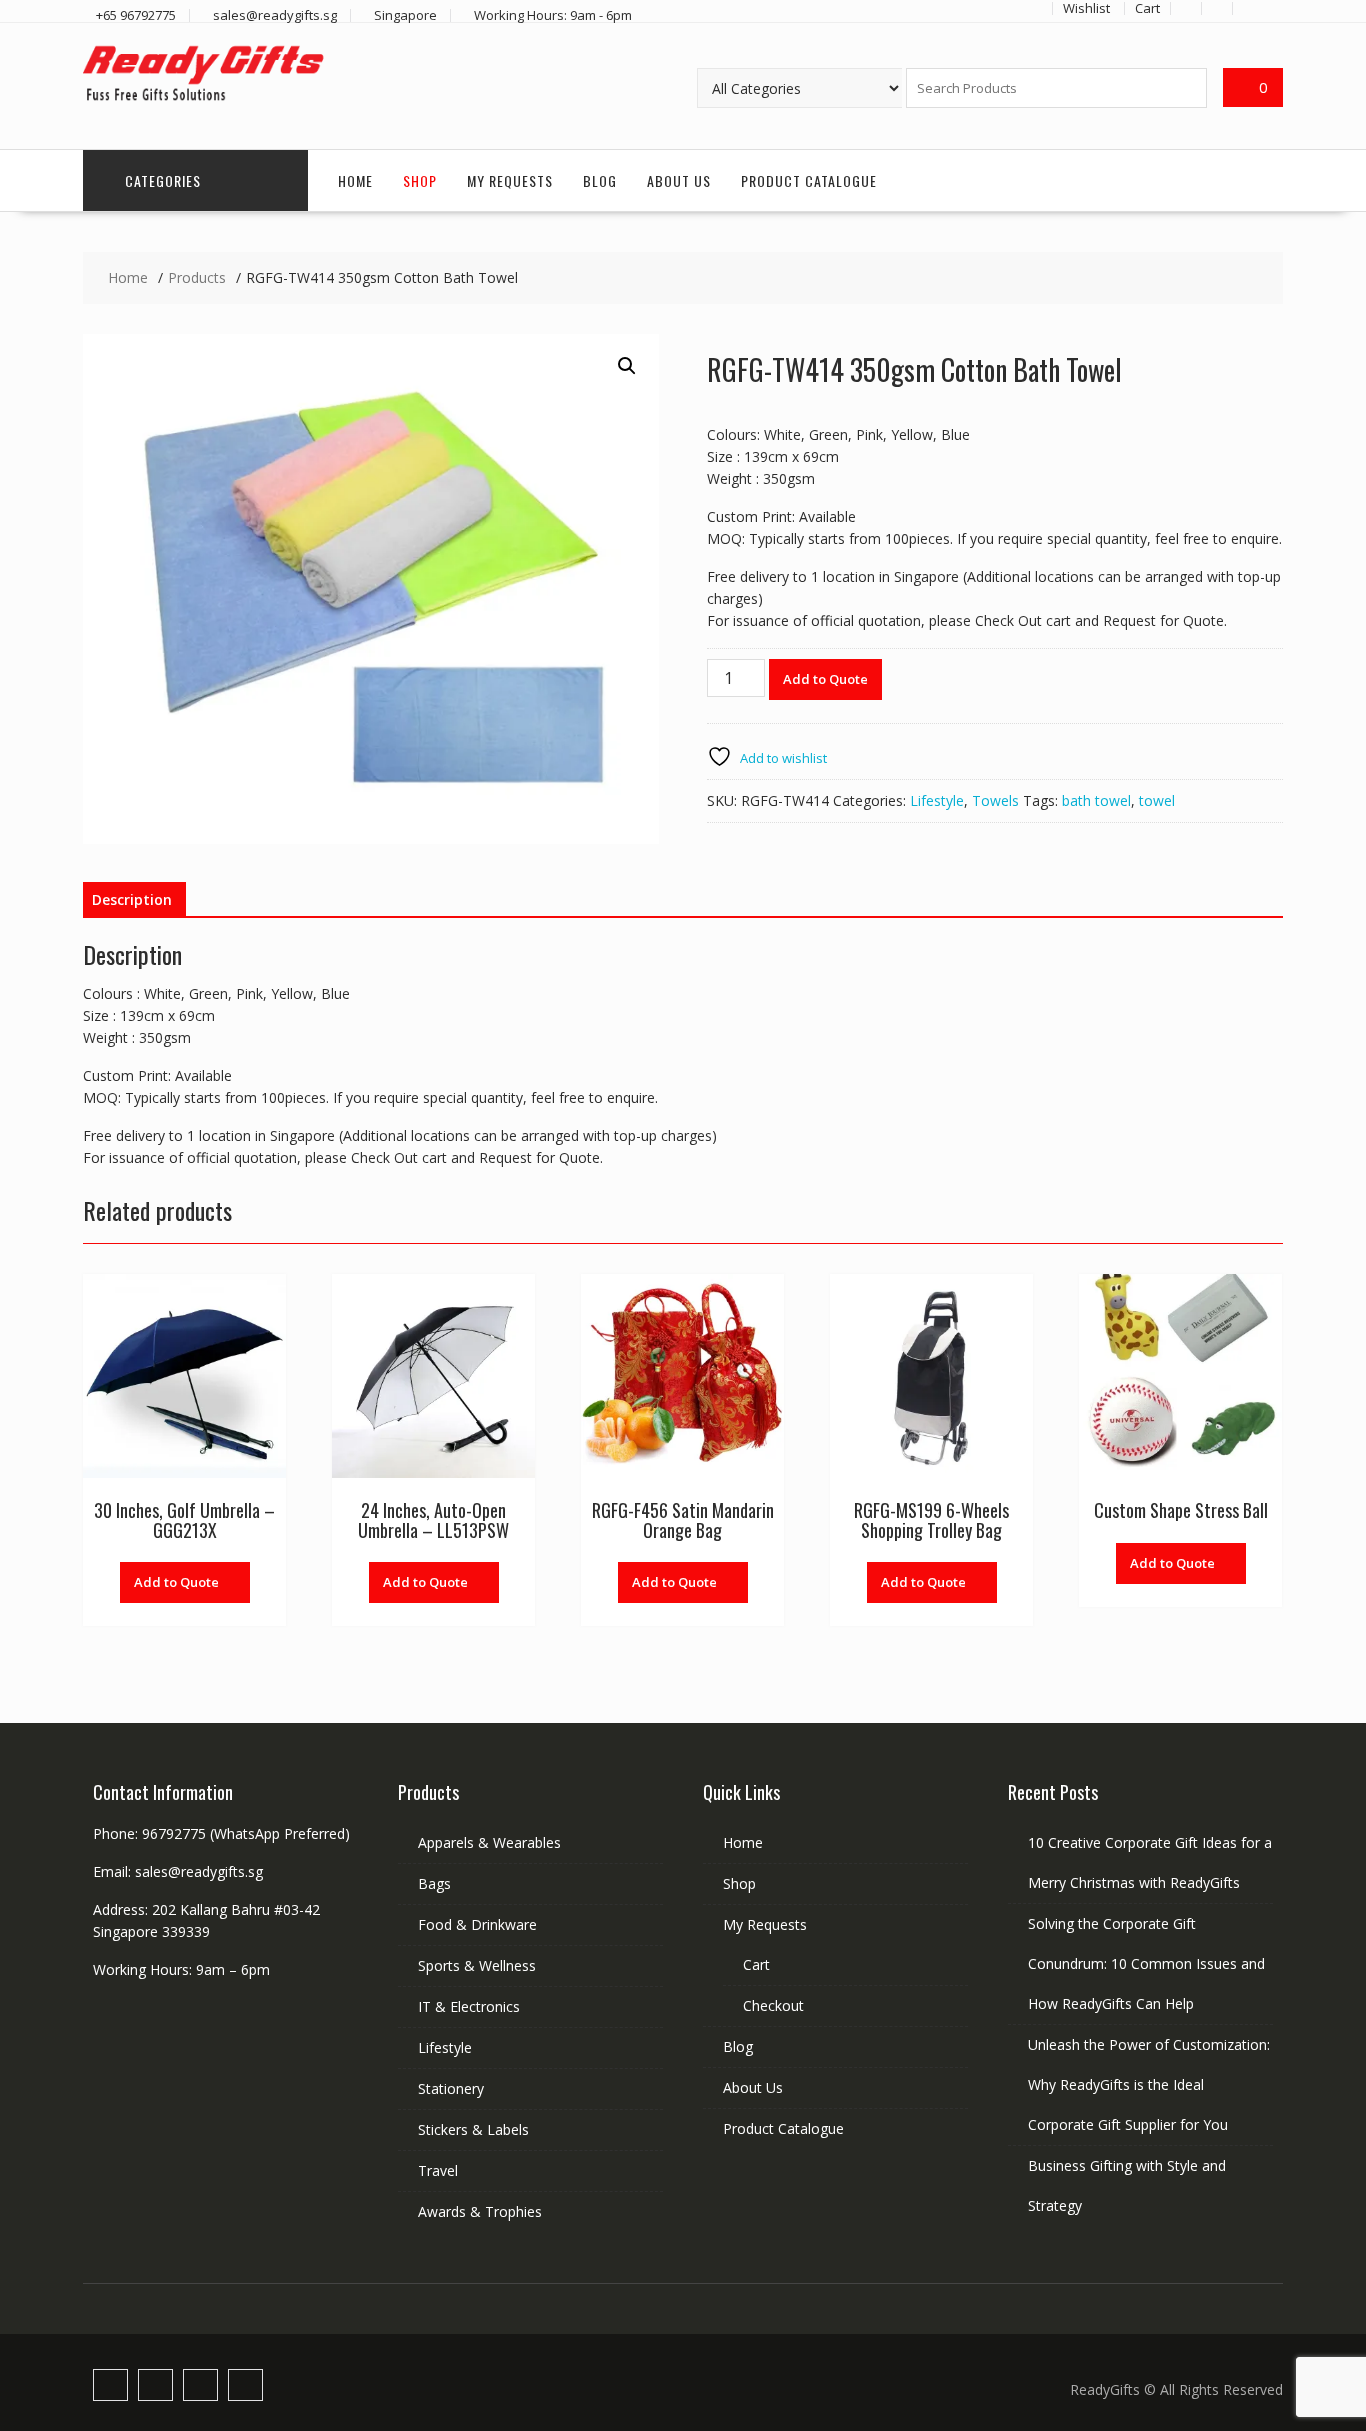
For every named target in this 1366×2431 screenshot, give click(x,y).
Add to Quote (825, 679)
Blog (600, 180)
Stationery (451, 2088)
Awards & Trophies (480, 2211)
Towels (995, 800)
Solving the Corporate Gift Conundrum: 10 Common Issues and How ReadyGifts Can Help (1146, 1963)
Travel (438, 2170)
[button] (627, 366)
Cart (756, 1964)
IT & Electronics (469, 2006)
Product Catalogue (809, 180)
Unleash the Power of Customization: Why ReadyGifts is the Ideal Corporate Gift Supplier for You (1149, 2084)
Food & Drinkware (477, 1924)
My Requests (510, 180)
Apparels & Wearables (489, 1842)
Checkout (773, 2005)
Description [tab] (132, 899)
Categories (163, 180)
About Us (679, 180)
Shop (420, 180)
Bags (434, 1883)
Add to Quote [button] (176, 1582)
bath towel (1096, 800)
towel (1157, 800)
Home (355, 180)
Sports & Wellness (477, 1965)
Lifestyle (937, 800)
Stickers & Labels (473, 2129)
